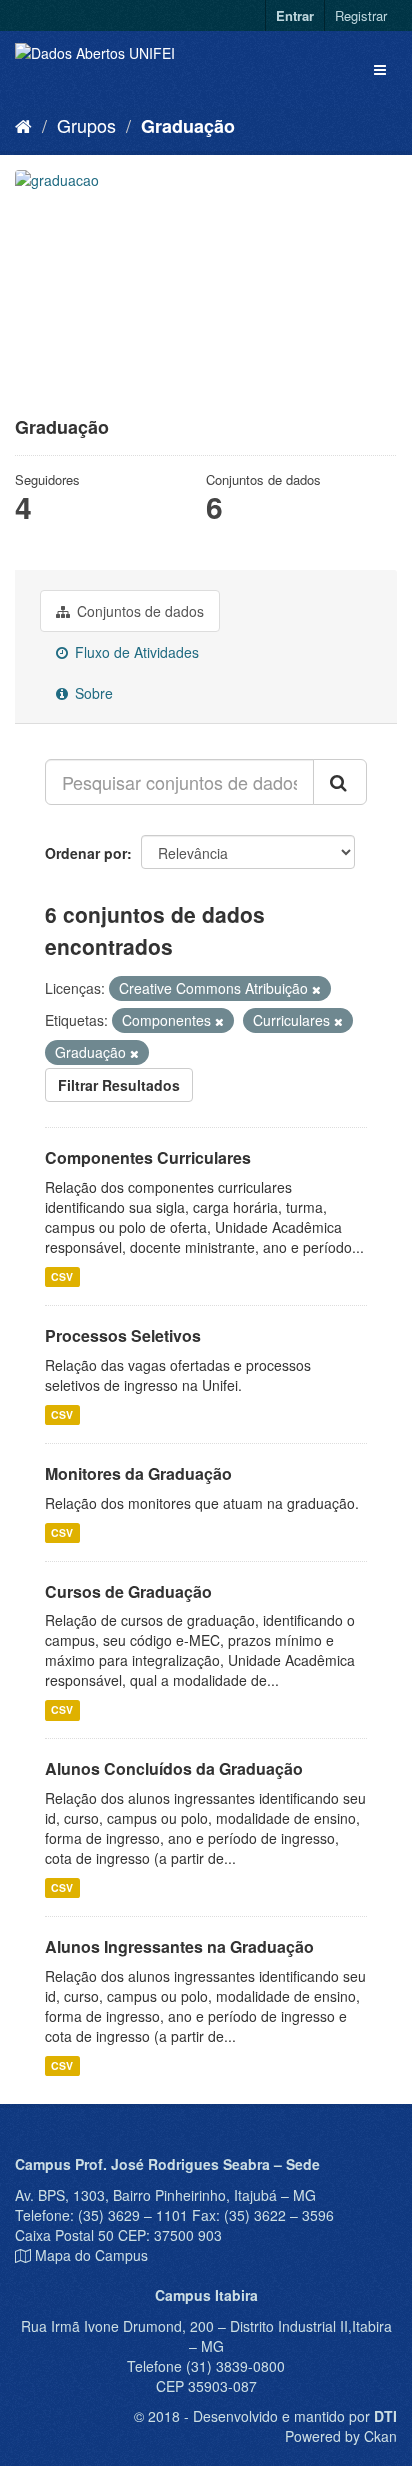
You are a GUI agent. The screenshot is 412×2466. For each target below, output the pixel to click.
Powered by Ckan (341, 2436)
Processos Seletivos (123, 1335)
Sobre (92, 693)
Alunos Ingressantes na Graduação (179, 1946)
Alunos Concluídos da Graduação (174, 1768)
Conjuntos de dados (138, 611)
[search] (340, 782)
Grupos (86, 125)
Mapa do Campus (91, 2255)
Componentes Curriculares (148, 1157)
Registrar (361, 15)
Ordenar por (86, 853)
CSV (62, 1276)
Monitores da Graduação (138, 1473)
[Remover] (316, 989)
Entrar (295, 15)
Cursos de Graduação (128, 1591)
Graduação (188, 126)
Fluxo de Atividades (135, 652)
